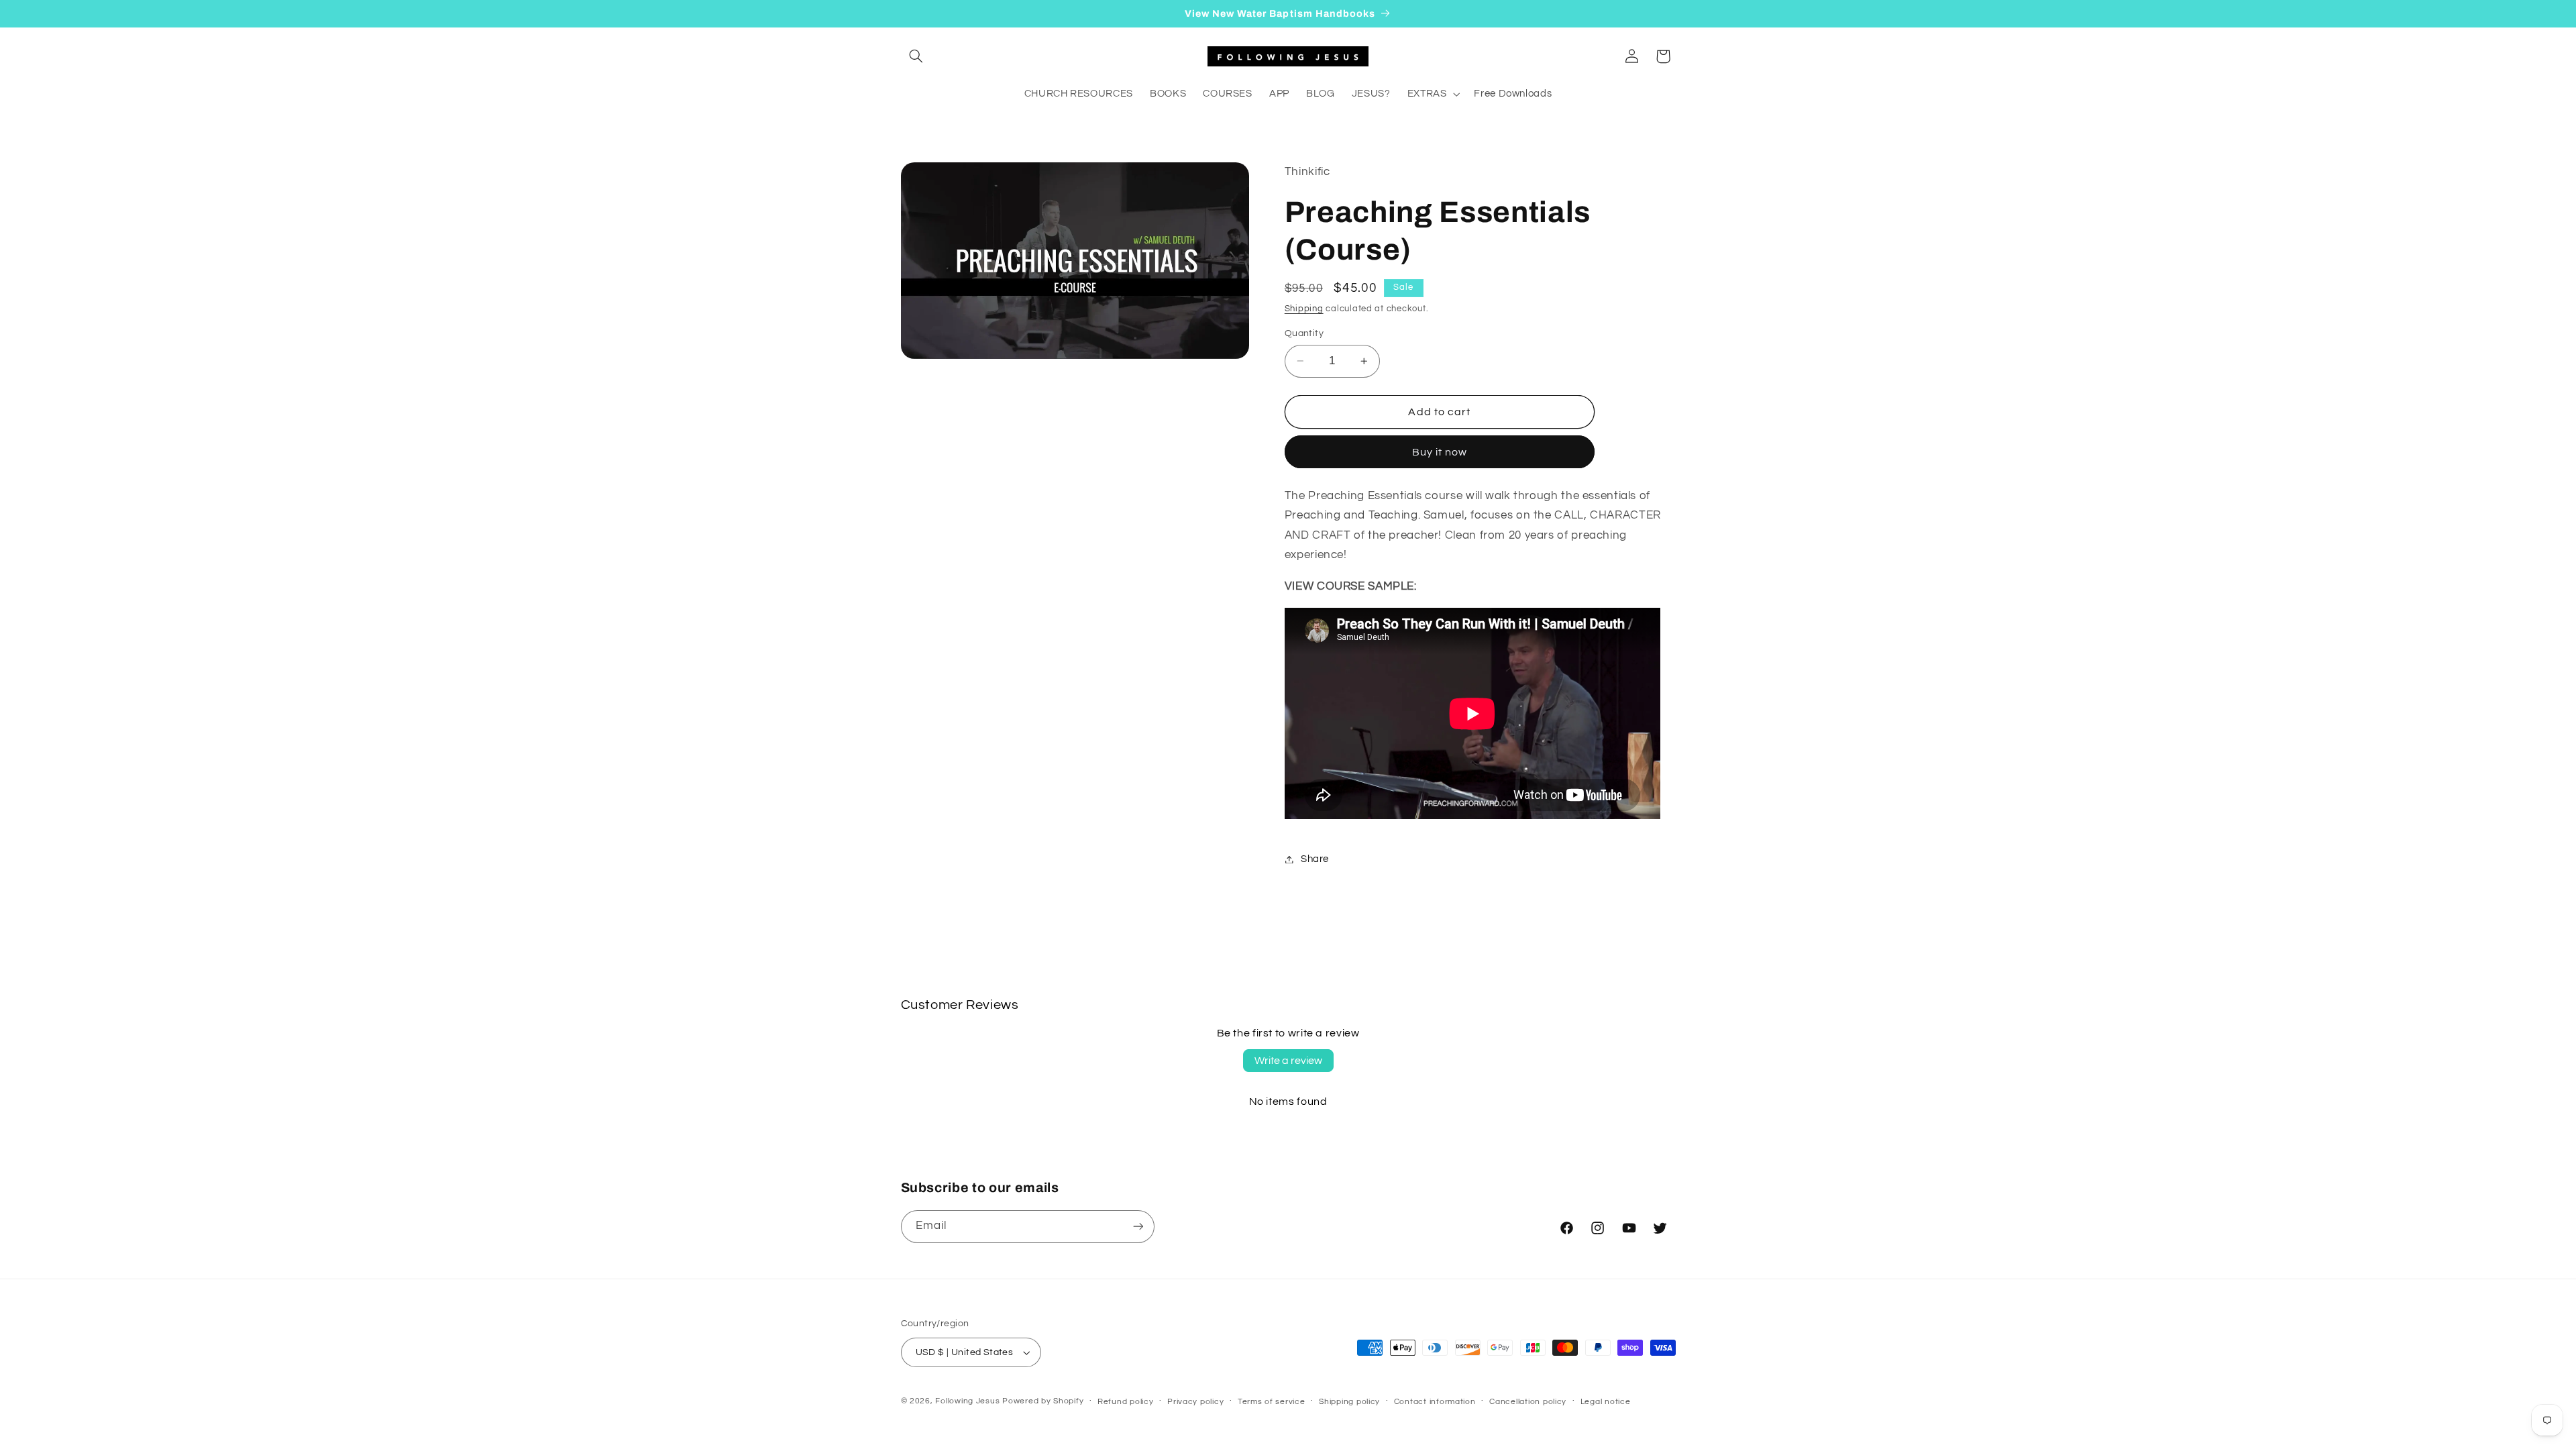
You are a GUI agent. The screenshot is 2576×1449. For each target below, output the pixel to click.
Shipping (1304, 309)
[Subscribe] (1138, 1227)
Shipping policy (1349, 1402)
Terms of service (1272, 1402)
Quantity (1304, 333)
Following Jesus (967, 1401)
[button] (916, 56)
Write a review (1288, 1061)
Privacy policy (1195, 1402)
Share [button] (1315, 859)
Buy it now (1440, 452)
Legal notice (1606, 1402)
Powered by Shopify (1043, 1401)
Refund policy (1126, 1402)
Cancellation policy (1528, 1402)
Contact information (1435, 1402)
